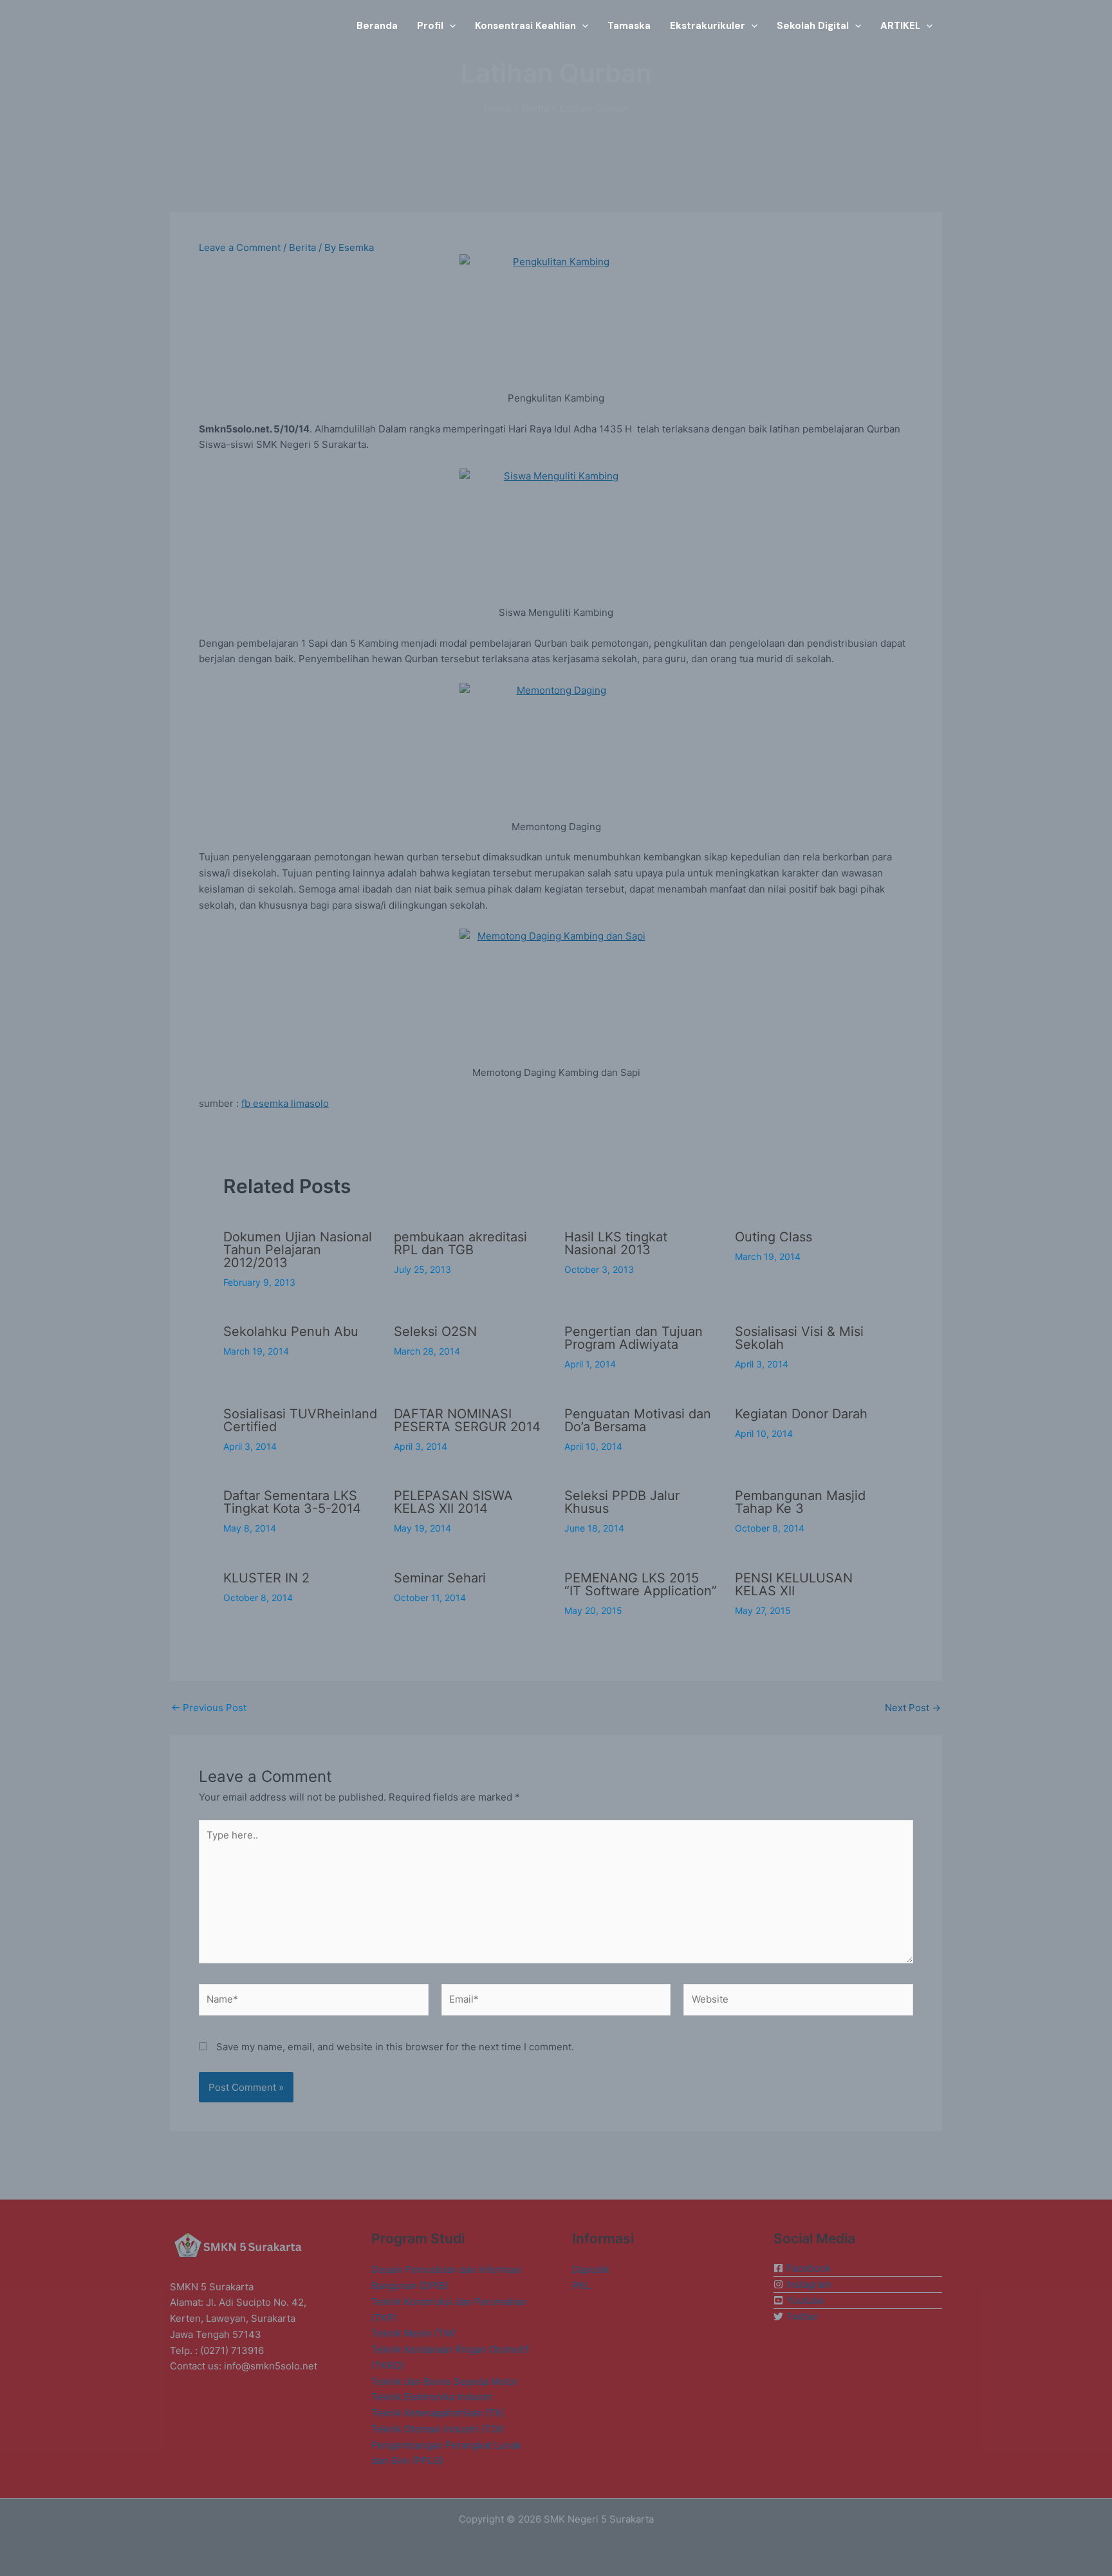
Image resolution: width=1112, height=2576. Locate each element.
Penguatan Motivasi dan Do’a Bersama (638, 1420)
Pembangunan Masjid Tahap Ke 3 (800, 1502)
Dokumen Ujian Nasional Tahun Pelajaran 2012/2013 (298, 1250)
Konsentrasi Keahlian (525, 26)
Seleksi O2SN (435, 1331)
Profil (430, 26)
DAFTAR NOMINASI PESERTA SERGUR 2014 (467, 1420)
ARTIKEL (900, 26)
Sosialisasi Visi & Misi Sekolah (799, 1338)
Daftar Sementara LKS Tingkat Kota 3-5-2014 (292, 1502)
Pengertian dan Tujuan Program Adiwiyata (634, 1338)
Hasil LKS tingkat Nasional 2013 (616, 1243)
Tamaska (629, 26)
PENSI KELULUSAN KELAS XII (794, 1584)
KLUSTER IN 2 (266, 1578)
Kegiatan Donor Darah (801, 1414)
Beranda (377, 26)
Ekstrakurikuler (708, 26)
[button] (449, 26)
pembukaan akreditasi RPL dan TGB (460, 1243)
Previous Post (209, 1708)
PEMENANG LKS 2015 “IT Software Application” (641, 1584)
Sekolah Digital (813, 26)
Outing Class (774, 1237)
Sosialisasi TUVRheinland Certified (300, 1420)
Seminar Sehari (440, 1578)
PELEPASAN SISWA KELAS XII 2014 (453, 1502)
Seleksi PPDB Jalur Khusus (622, 1502)
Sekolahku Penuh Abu (291, 1331)
